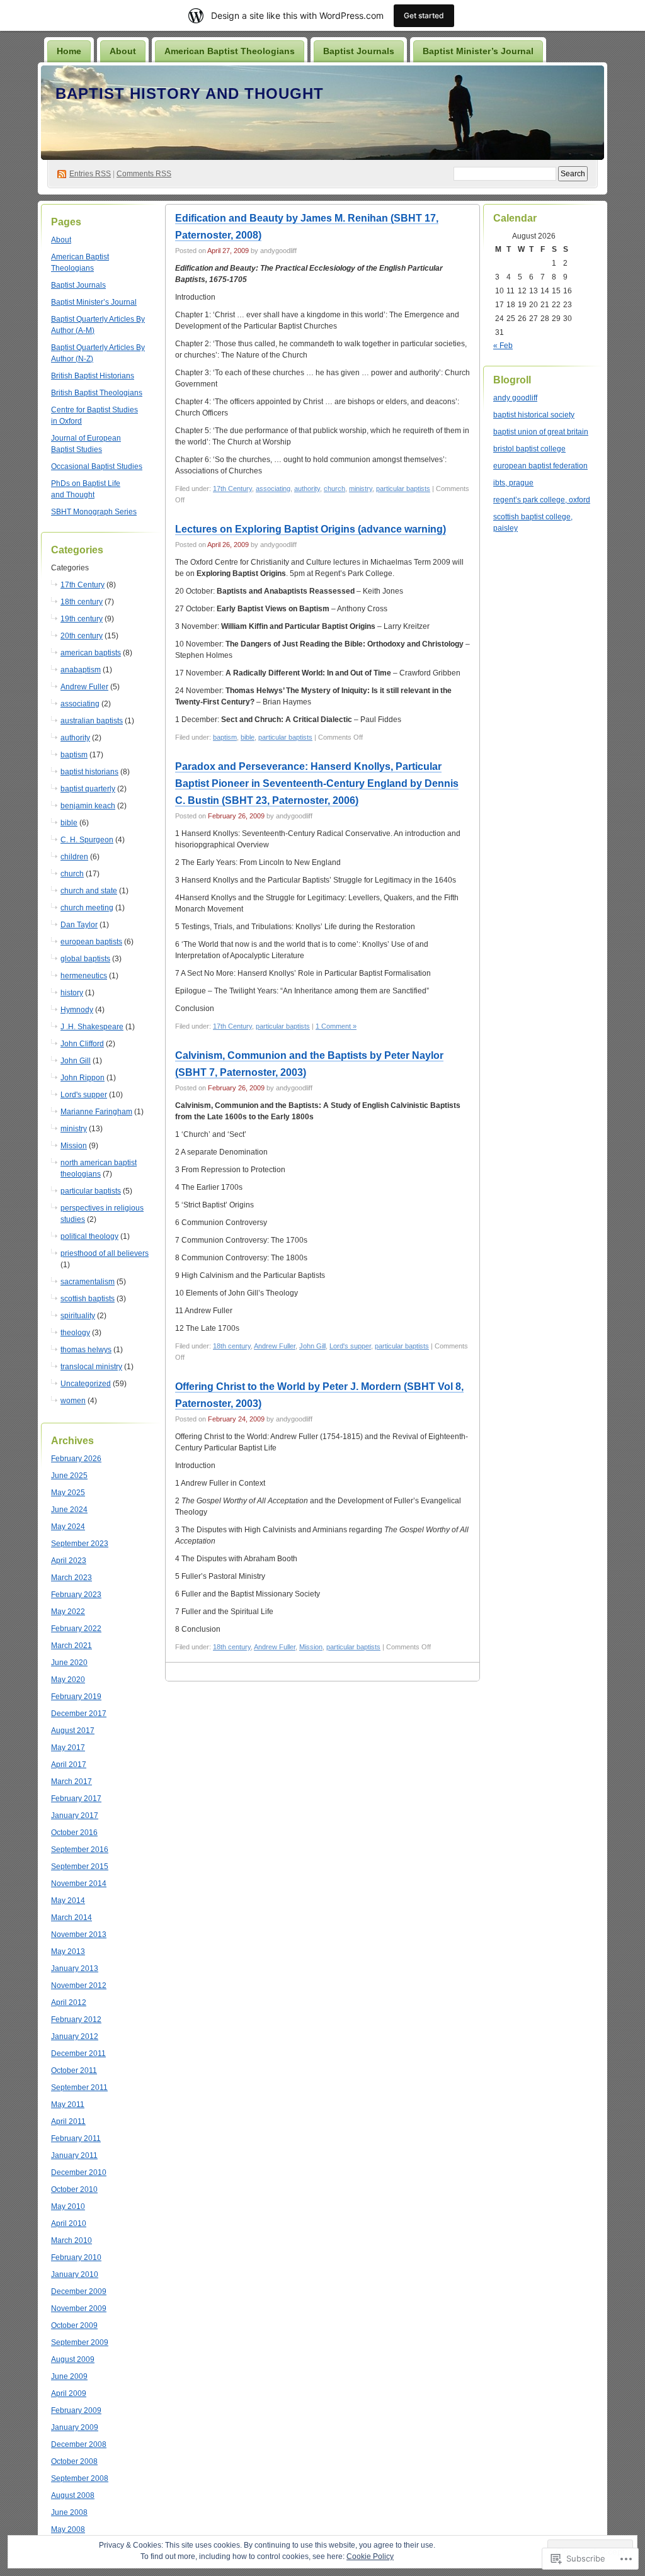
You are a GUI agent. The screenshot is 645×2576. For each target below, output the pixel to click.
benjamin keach (88, 806)
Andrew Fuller (84, 687)
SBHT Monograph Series (94, 512)
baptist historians (89, 772)
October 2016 (74, 1833)
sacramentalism (88, 1282)
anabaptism (81, 670)
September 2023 (80, 1544)
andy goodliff (515, 398)
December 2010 (79, 2172)
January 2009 (75, 2427)
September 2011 (79, 2087)
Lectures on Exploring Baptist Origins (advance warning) (311, 529)
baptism (74, 755)
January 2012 (75, 2037)
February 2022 (76, 1629)
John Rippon (83, 1078)
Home (69, 51)
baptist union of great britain (541, 432)
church (72, 874)
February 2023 (76, 1595)
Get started (424, 15)
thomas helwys (86, 1350)
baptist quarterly (88, 789)
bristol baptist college (529, 449)
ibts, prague (513, 483)
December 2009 (79, 2291)
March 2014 (71, 1918)
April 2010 (69, 2223)
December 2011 (78, 2053)
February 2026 (76, 1459)
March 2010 (71, 2240)
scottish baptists (88, 1299)
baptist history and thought (190, 93)
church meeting (87, 908)
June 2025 (69, 1476)
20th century (82, 636)
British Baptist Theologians (97, 393)
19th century (82, 619)
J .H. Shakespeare (92, 1027)
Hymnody (77, 1010)
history (72, 993)
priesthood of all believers (105, 1253)
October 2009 (74, 2325)
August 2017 (73, 1731)
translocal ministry (91, 1367)
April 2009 (69, 2393)
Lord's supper (84, 1095)
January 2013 (75, 1969)
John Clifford (82, 1044)
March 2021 (71, 1646)
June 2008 (69, 2512)
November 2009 (79, 2308)
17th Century (83, 585)
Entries (90, 174)
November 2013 (79, 1935)
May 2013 (68, 1952)
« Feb (503, 346)
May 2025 (68, 1493)
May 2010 (68, 2206)
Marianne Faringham (96, 1112)
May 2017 (68, 1748)
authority (75, 738)
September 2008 (80, 2478)
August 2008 (73, 2495)
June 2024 (69, 1510)
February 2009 (76, 2410)
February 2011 (76, 2138)
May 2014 (68, 1901)
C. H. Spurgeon (87, 840)
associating (80, 704)
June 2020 (69, 1663)
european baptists (91, 942)
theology (75, 1333)
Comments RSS (144, 174)
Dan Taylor (79, 925)
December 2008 (79, 2444)
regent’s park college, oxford (542, 500)
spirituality (78, 1316)
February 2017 (76, 1799)
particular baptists (91, 1191)
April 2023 (69, 1561)
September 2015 (80, 1867)
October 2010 (74, 2189)
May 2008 (68, 2529)
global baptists (85, 959)
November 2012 (79, 1986)
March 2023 (71, 1578)
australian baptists (92, 721)
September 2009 (80, 2342)
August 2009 (73, 2359)
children (74, 857)
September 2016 (80, 1850)
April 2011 (68, 2121)
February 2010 (76, 2257)
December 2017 (79, 1714)
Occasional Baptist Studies (97, 466)
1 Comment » (336, 1026)
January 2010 (75, 2274)
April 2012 (69, 2003)
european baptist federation (540, 466)
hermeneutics (84, 976)
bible (69, 823)
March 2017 (71, 1782)
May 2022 (68, 1612)
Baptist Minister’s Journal (478, 51)
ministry (74, 1129)
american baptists (91, 653)
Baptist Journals (359, 51)
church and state (89, 891)
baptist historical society (534, 415)
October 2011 (74, 2070)
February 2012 (76, 2020)
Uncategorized (86, 1384)
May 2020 (68, 1680)
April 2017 (69, 1765)
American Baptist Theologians (230, 51)
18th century (82, 602)
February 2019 (76, 1697)
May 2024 (68, 1527)
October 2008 (74, 2461)
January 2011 (74, 2155)
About (123, 51)
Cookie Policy (370, 2556)
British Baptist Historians (93, 376)
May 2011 (68, 2104)
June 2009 (69, 2376)
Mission (74, 1146)
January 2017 (75, 1816)
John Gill (76, 1061)
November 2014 (79, 1884)
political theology (89, 1236)
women (73, 1401)
